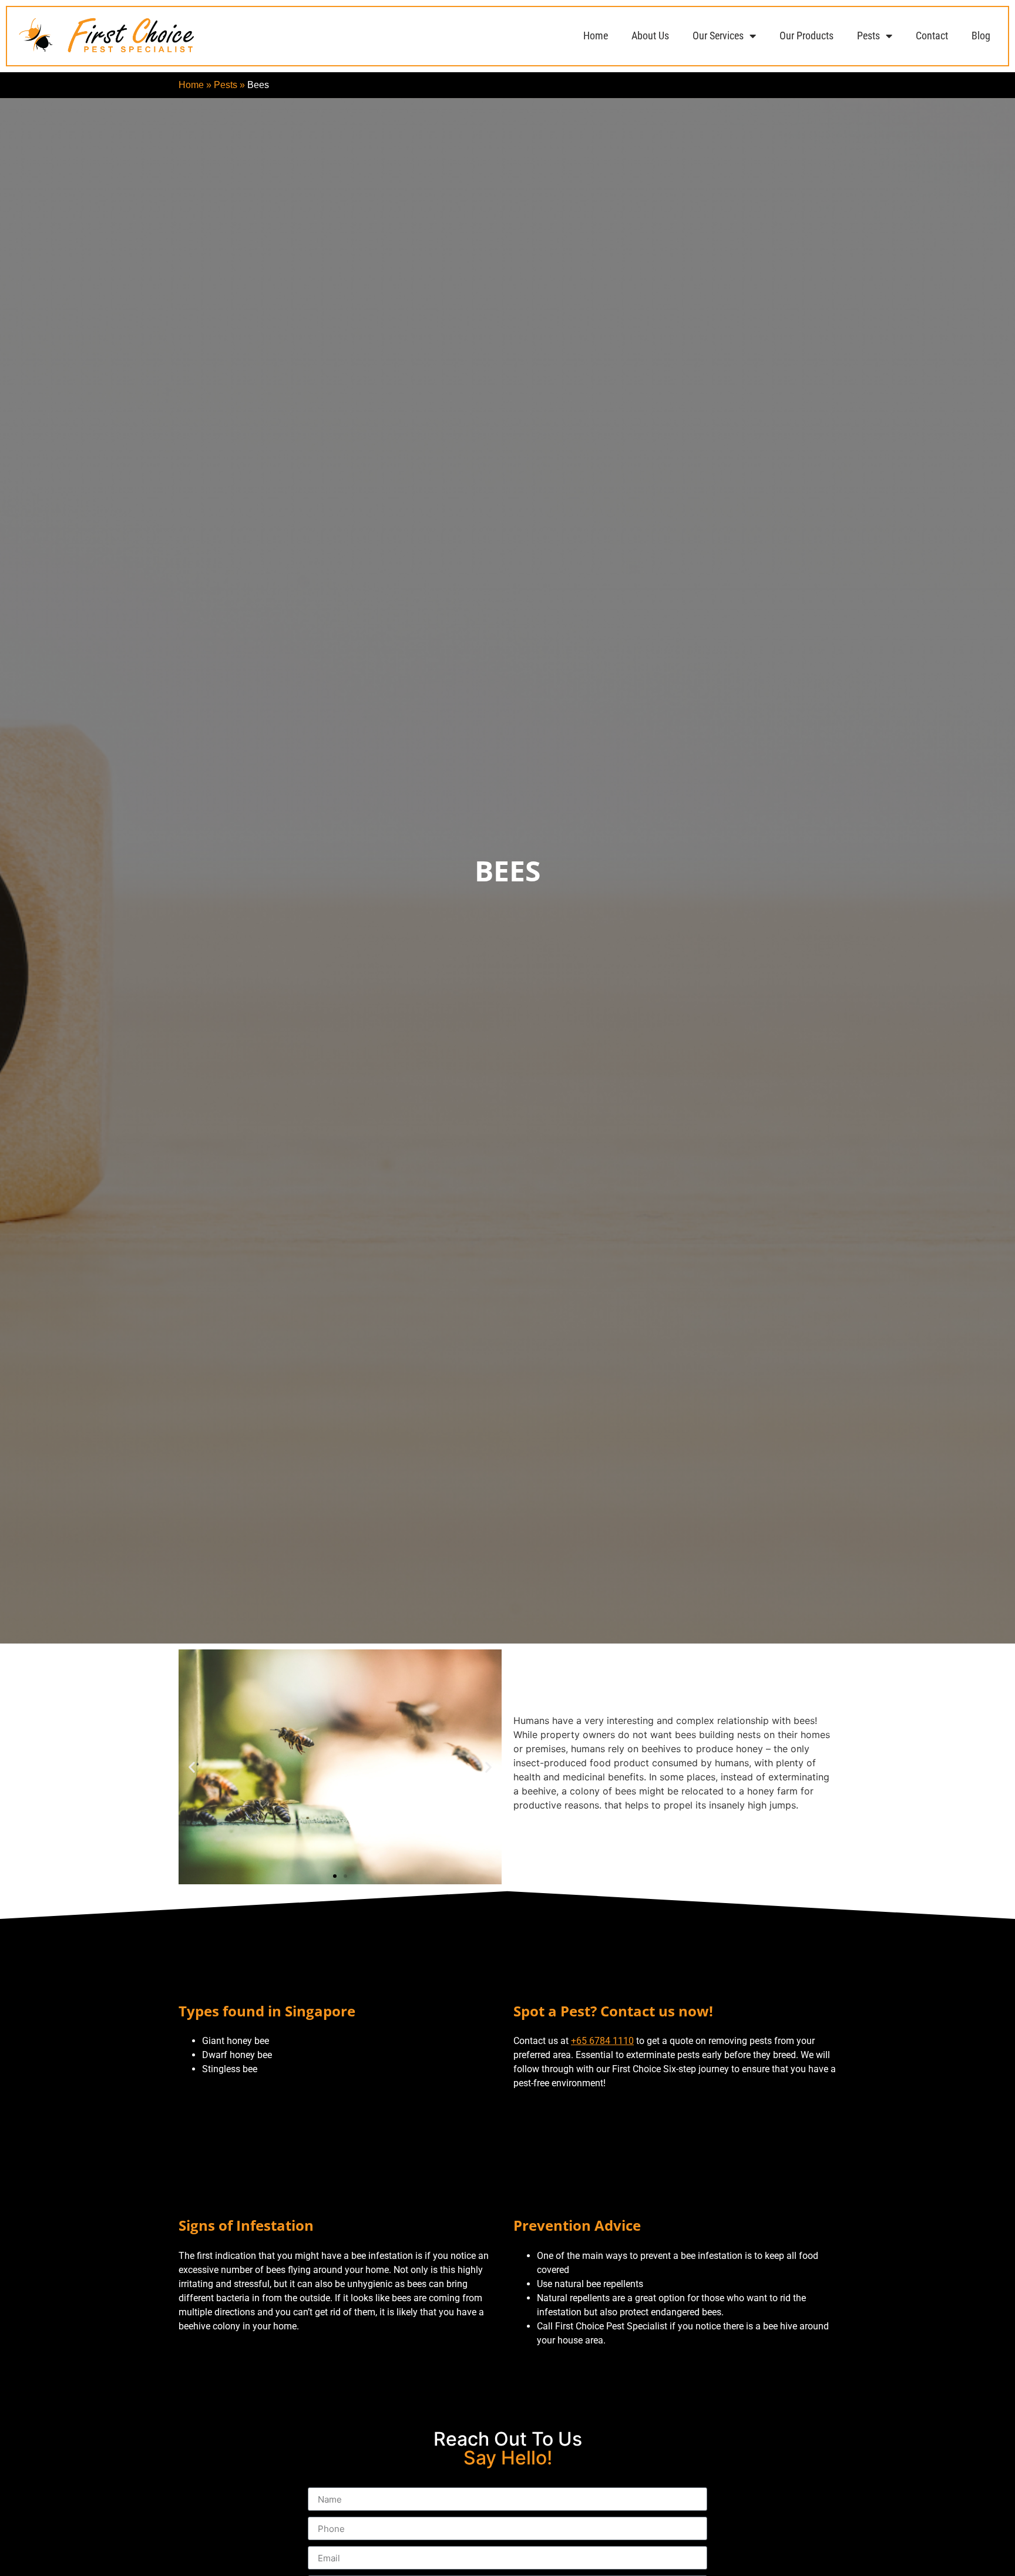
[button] (192, 1767)
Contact (932, 36)
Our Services (718, 36)
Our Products (806, 36)
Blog (981, 36)
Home (596, 36)
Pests (868, 36)
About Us (650, 36)
